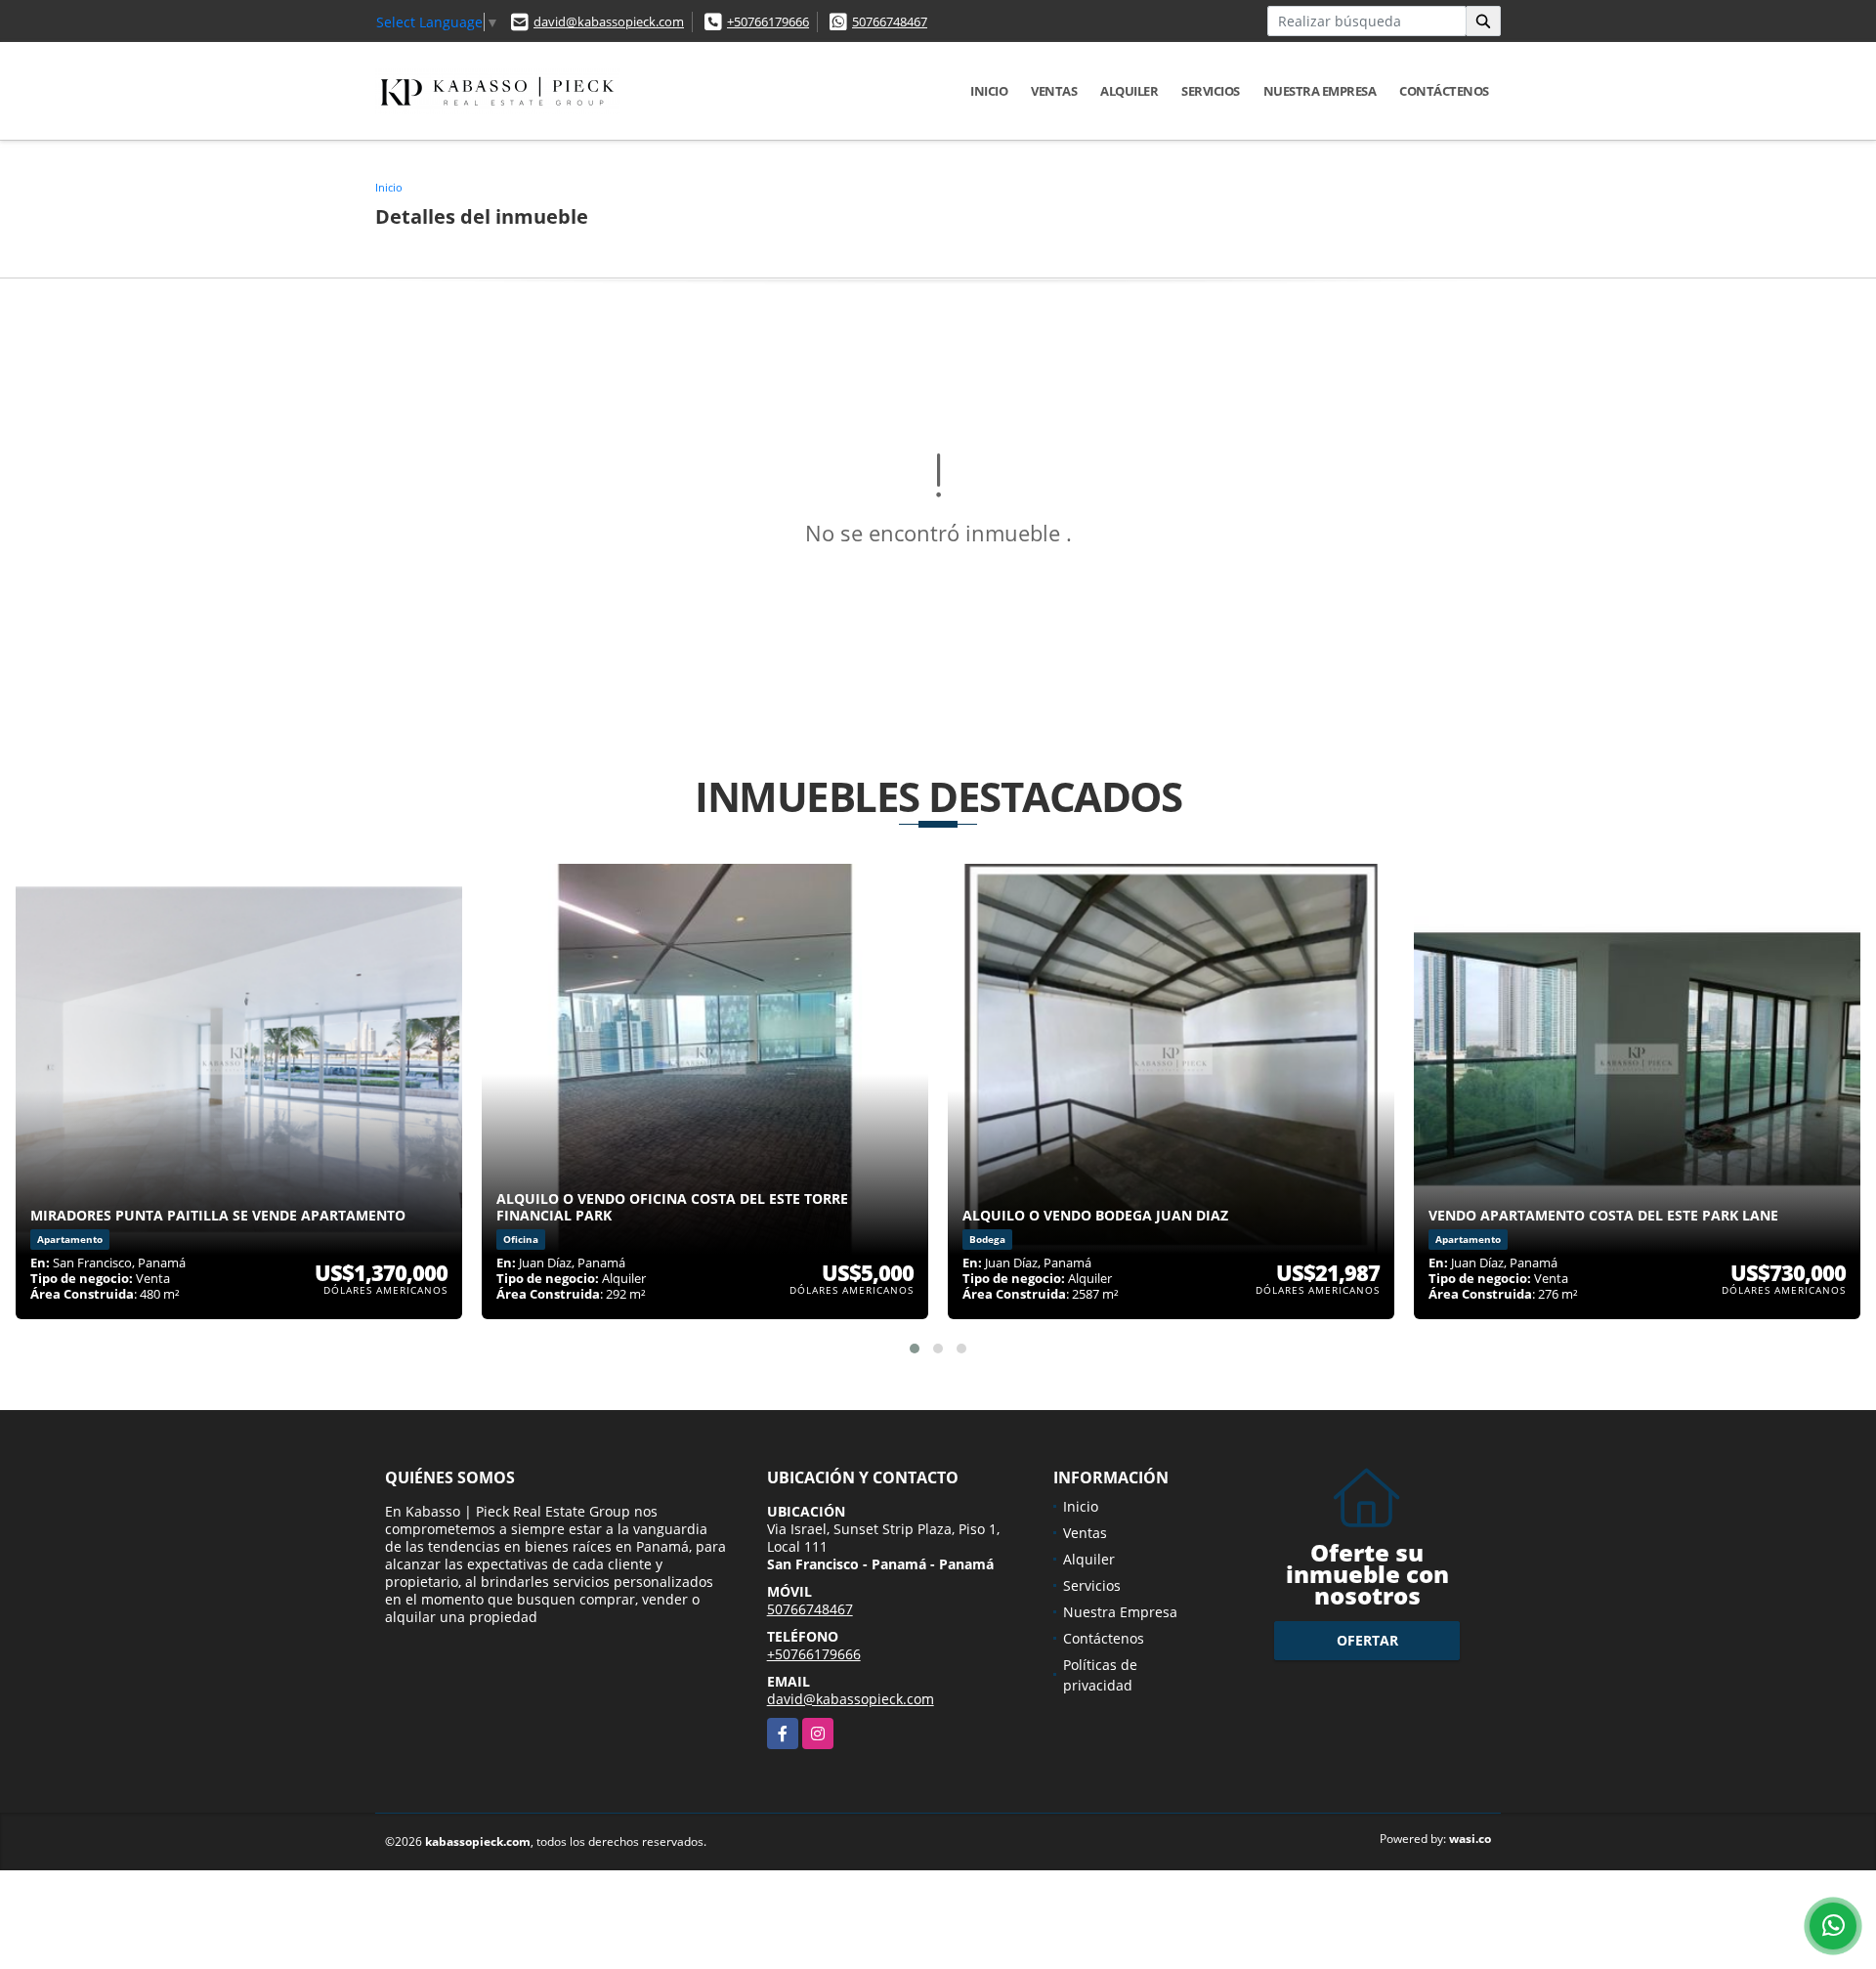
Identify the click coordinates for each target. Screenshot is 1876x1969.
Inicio (989, 91)
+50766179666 (768, 21)
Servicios (1211, 91)
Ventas (1054, 91)
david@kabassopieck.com (609, 21)
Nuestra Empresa (1320, 91)
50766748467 (890, 21)
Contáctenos (1444, 91)
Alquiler (1129, 91)
